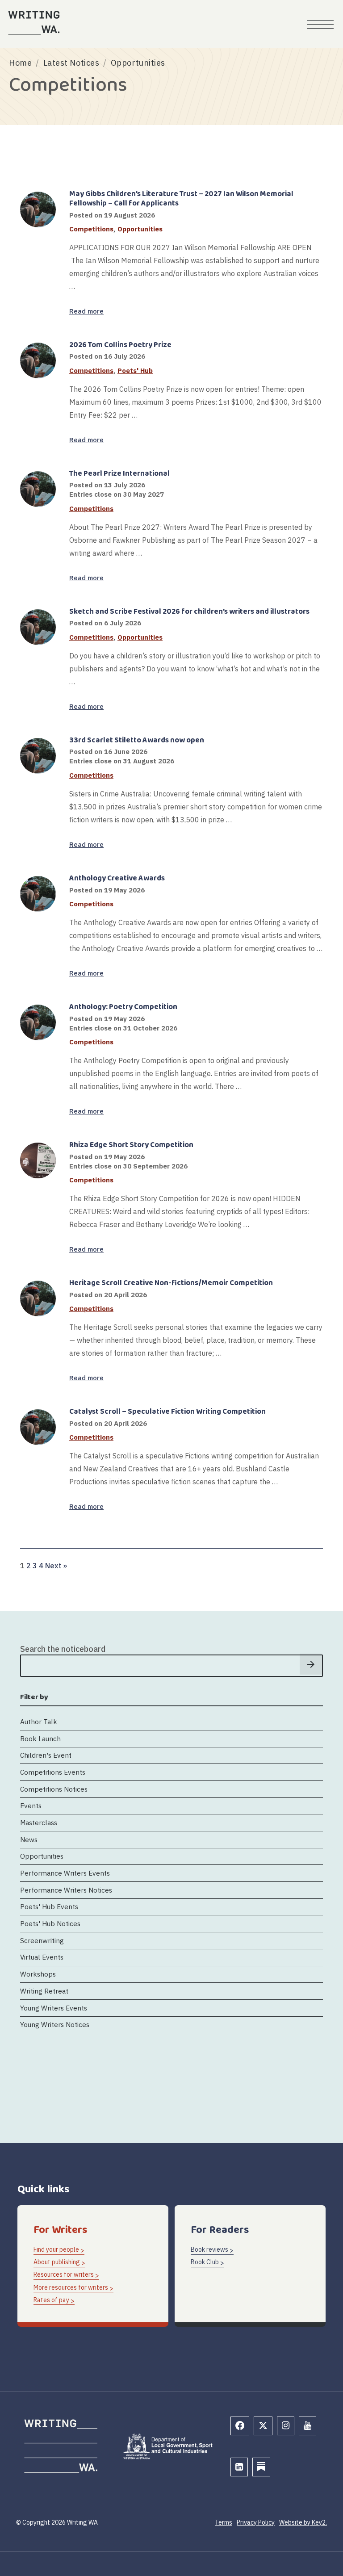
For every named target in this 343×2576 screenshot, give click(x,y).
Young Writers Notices (55, 2024)
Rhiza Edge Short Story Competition (131, 1145)
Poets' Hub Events (49, 1906)
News (29, 1839)
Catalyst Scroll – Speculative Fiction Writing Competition (167, 1412)
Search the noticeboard (63, 1649)
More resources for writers (71, 2287)
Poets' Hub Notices (50, 1923)
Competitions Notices (54, 1789)
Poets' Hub (135, 371)
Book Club (205, 2262)
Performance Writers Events (65, 1873)
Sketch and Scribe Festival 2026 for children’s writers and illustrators (189, 612)
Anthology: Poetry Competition (123, 1007)
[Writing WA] (34, 23)
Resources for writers (64, 2274)
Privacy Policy (256, 2522)
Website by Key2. (303, 2522)
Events (31, 1805)
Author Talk (39, 1722)
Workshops (38, 1974)
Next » (56, 1565)
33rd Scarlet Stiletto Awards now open (137, 740)
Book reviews (209, 2249)
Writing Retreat (44, 1991)
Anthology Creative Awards (117, 878)
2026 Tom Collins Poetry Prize (120, 345)
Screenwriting (42, 1940)
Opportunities (140, 229)
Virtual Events (42, 1957)
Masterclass (39, 1822)
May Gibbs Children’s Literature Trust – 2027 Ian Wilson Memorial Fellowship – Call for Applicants (181, 199)
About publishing (57, 2262)
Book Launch (40, 1738)
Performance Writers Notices (66, 1890)
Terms (224, 2522)
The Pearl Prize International (119, 474)
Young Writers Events (54, 2008)
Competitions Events (53, 1772)
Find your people (56, 2249)
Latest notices (71, 63)
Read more (86, 311)
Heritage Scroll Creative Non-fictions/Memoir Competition (171, 1283)
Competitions (91, 229)
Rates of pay (51, 2300)
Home (20, 63)
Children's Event (46, 1755)
